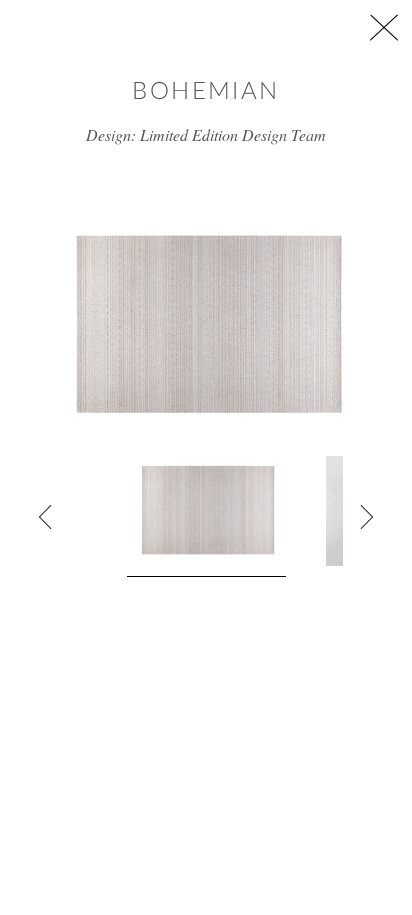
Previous (46, 517)
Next (366, 517)
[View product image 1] (206, 516)
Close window (384, 27)
